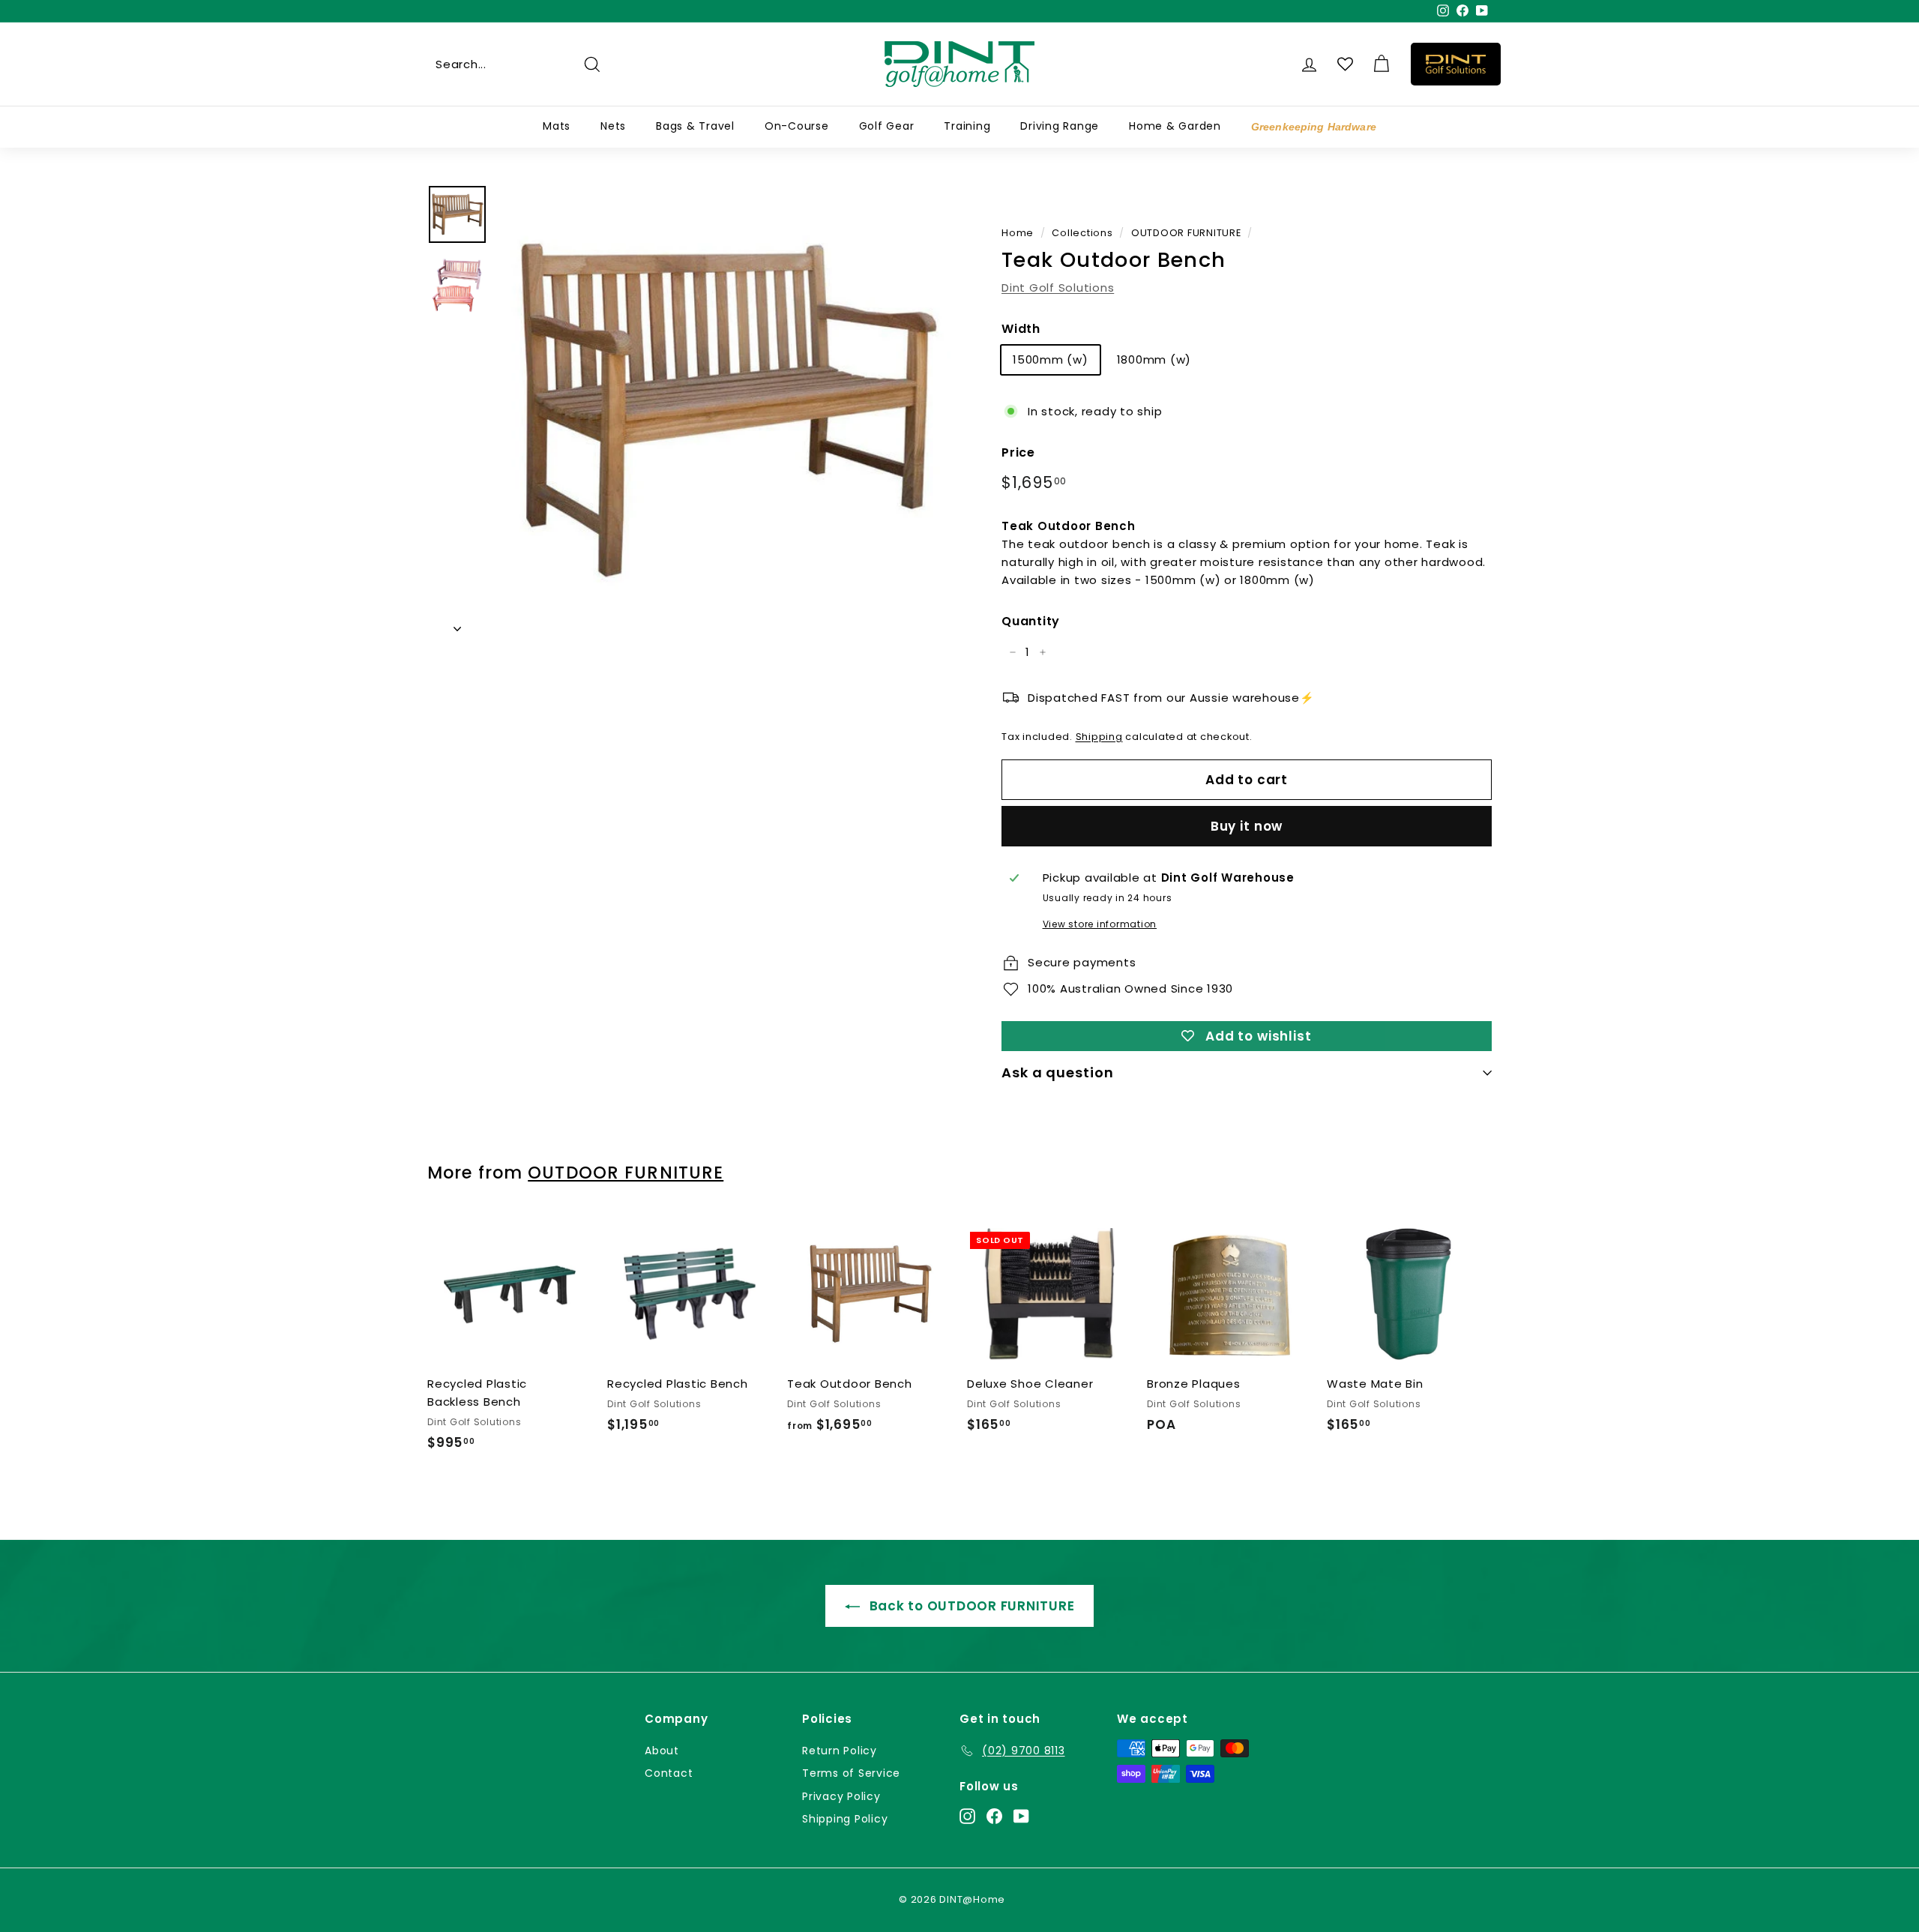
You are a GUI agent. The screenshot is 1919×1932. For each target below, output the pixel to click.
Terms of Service (851, 1773)
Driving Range (1060, 126)
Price (1018, 452)
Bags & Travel (695, 126)
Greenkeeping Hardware (1314, 127)
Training (967, 126)
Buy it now (1247, 826)
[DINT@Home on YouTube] (1021, 1815)
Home (1018, 233)
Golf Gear (887, 126)
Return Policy (840, 1751)
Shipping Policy (845, 1819)
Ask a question (1058, 1072)
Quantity (1031, 621)
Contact (669, 1773)
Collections (1082, 233)
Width (1021, 329)
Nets (613, 126)
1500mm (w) (1051, 359)
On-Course (797, 126)
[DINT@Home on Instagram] (967, 1815)
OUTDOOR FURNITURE (1186, 233)
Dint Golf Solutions (1058, 288)
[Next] (457, 625)
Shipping (1099, 737)
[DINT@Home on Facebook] (994, 1815)
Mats (557, 126)
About (662, 1751)
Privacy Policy (841, 1796)
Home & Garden (1175, 126)
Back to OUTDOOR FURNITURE (970, 1606)
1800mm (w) (1154, 359)
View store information (1100, 924)
